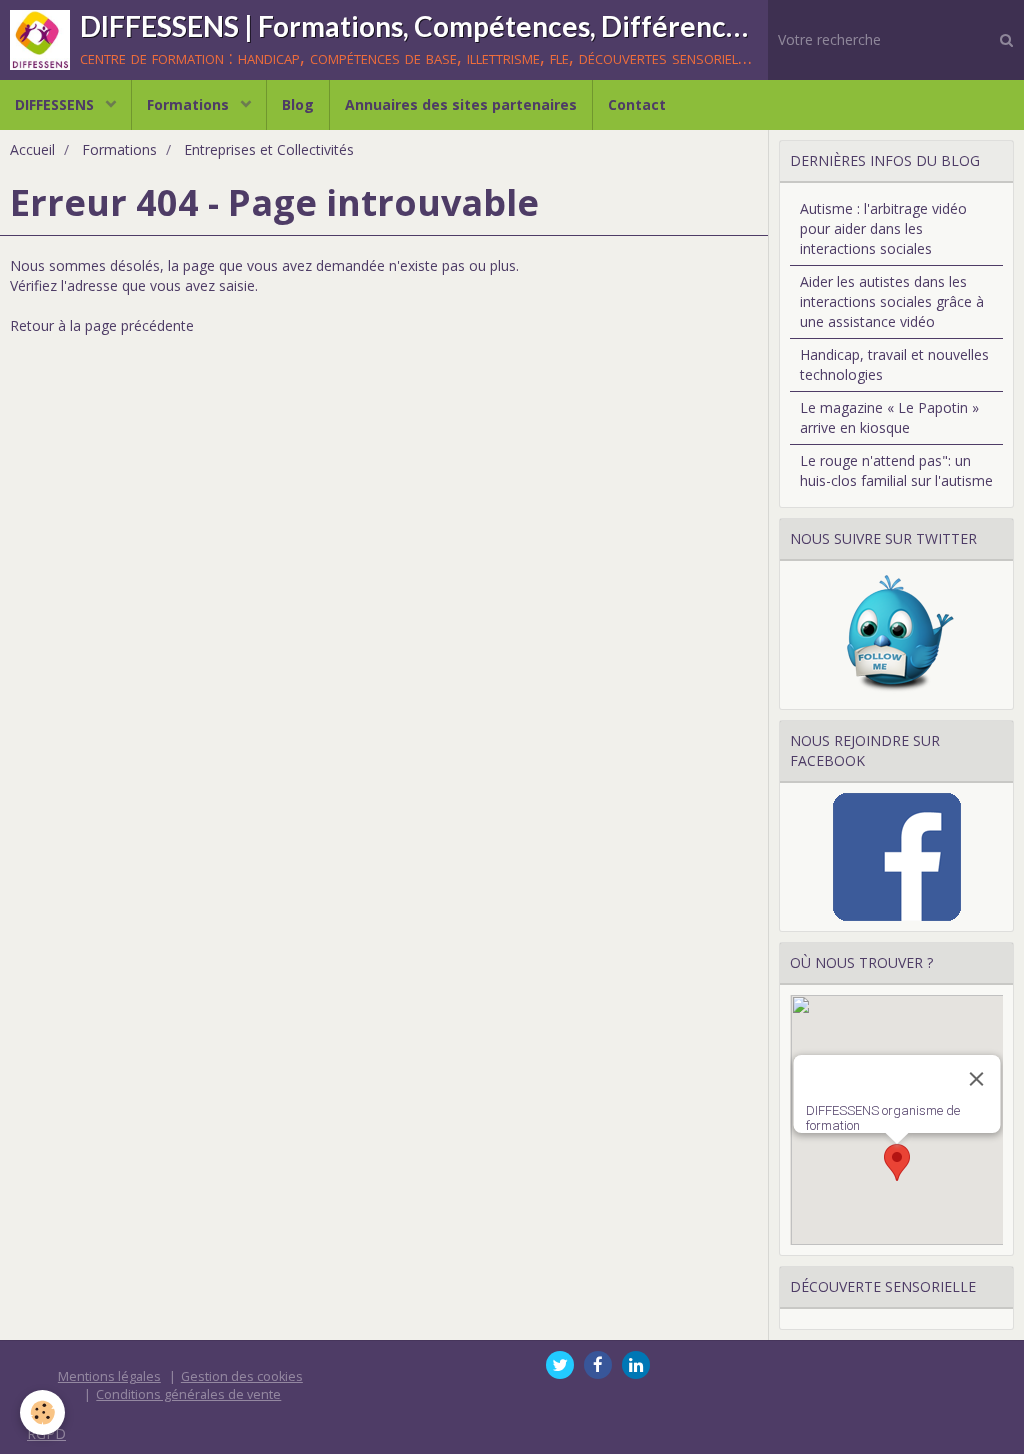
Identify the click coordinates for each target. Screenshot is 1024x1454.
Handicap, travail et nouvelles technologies (894, 364)
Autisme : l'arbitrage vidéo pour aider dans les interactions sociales (883, 228)
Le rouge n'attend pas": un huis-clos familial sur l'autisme (896, 470)
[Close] (976, 1079)
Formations (190, 104)
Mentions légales (109, 1376)
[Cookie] (42, 1412)
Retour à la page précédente (102, 325)
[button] (897, 1162)
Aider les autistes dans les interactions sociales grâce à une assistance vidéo (892, 301)
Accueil (32, 149)
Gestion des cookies (242, 1376)
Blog (298, 104)
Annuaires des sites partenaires (461, 104)
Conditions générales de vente (188, 1394)
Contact (637, 104)
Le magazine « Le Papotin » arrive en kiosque (889, 417)
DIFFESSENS (56, 104)
